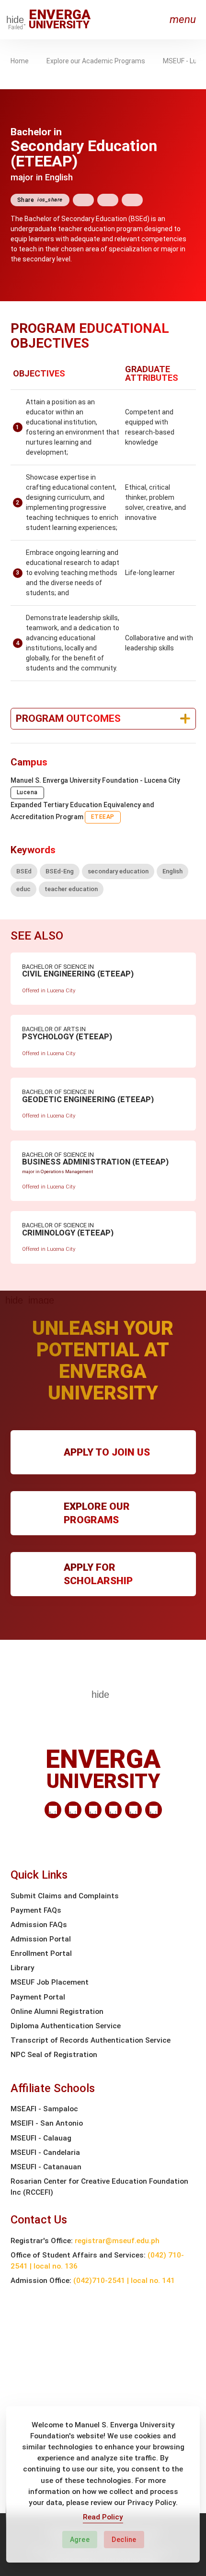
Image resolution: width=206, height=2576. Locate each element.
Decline (124, 2540)
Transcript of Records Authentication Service (91, 2040)
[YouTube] (154, 1810)
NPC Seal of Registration (54, 2055)
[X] (93, 1810)
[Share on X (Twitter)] (108, 200)
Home (20, 61)
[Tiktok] (133, 1810)
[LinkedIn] (53, 1810)
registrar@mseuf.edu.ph (117, 2241)
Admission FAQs (39, 1925)
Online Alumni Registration (57, 2011)
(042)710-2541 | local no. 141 (124, 2281)
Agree (80, 2540)
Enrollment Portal (41, 1953)
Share (40, 200)
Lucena (27, 792)
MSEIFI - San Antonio (47, 2123)
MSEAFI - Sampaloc (44, 2109)
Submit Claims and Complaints (65, 1896)
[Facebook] (73, 1810)
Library (23, 1968)
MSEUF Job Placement (50, 1982)
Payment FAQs (36, 1910)
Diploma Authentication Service (66, 2026)
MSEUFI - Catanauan (46, 2167)
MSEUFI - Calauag (41, 2138)
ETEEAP (103, 817)
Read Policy (103, 2517)
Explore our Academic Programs (96, 61)
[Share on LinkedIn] (132, 200)
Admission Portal (41, 1939)
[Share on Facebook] (83, 200)
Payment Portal (38, 1997)
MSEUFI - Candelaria (45, 2153)
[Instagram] (113, 1810)
